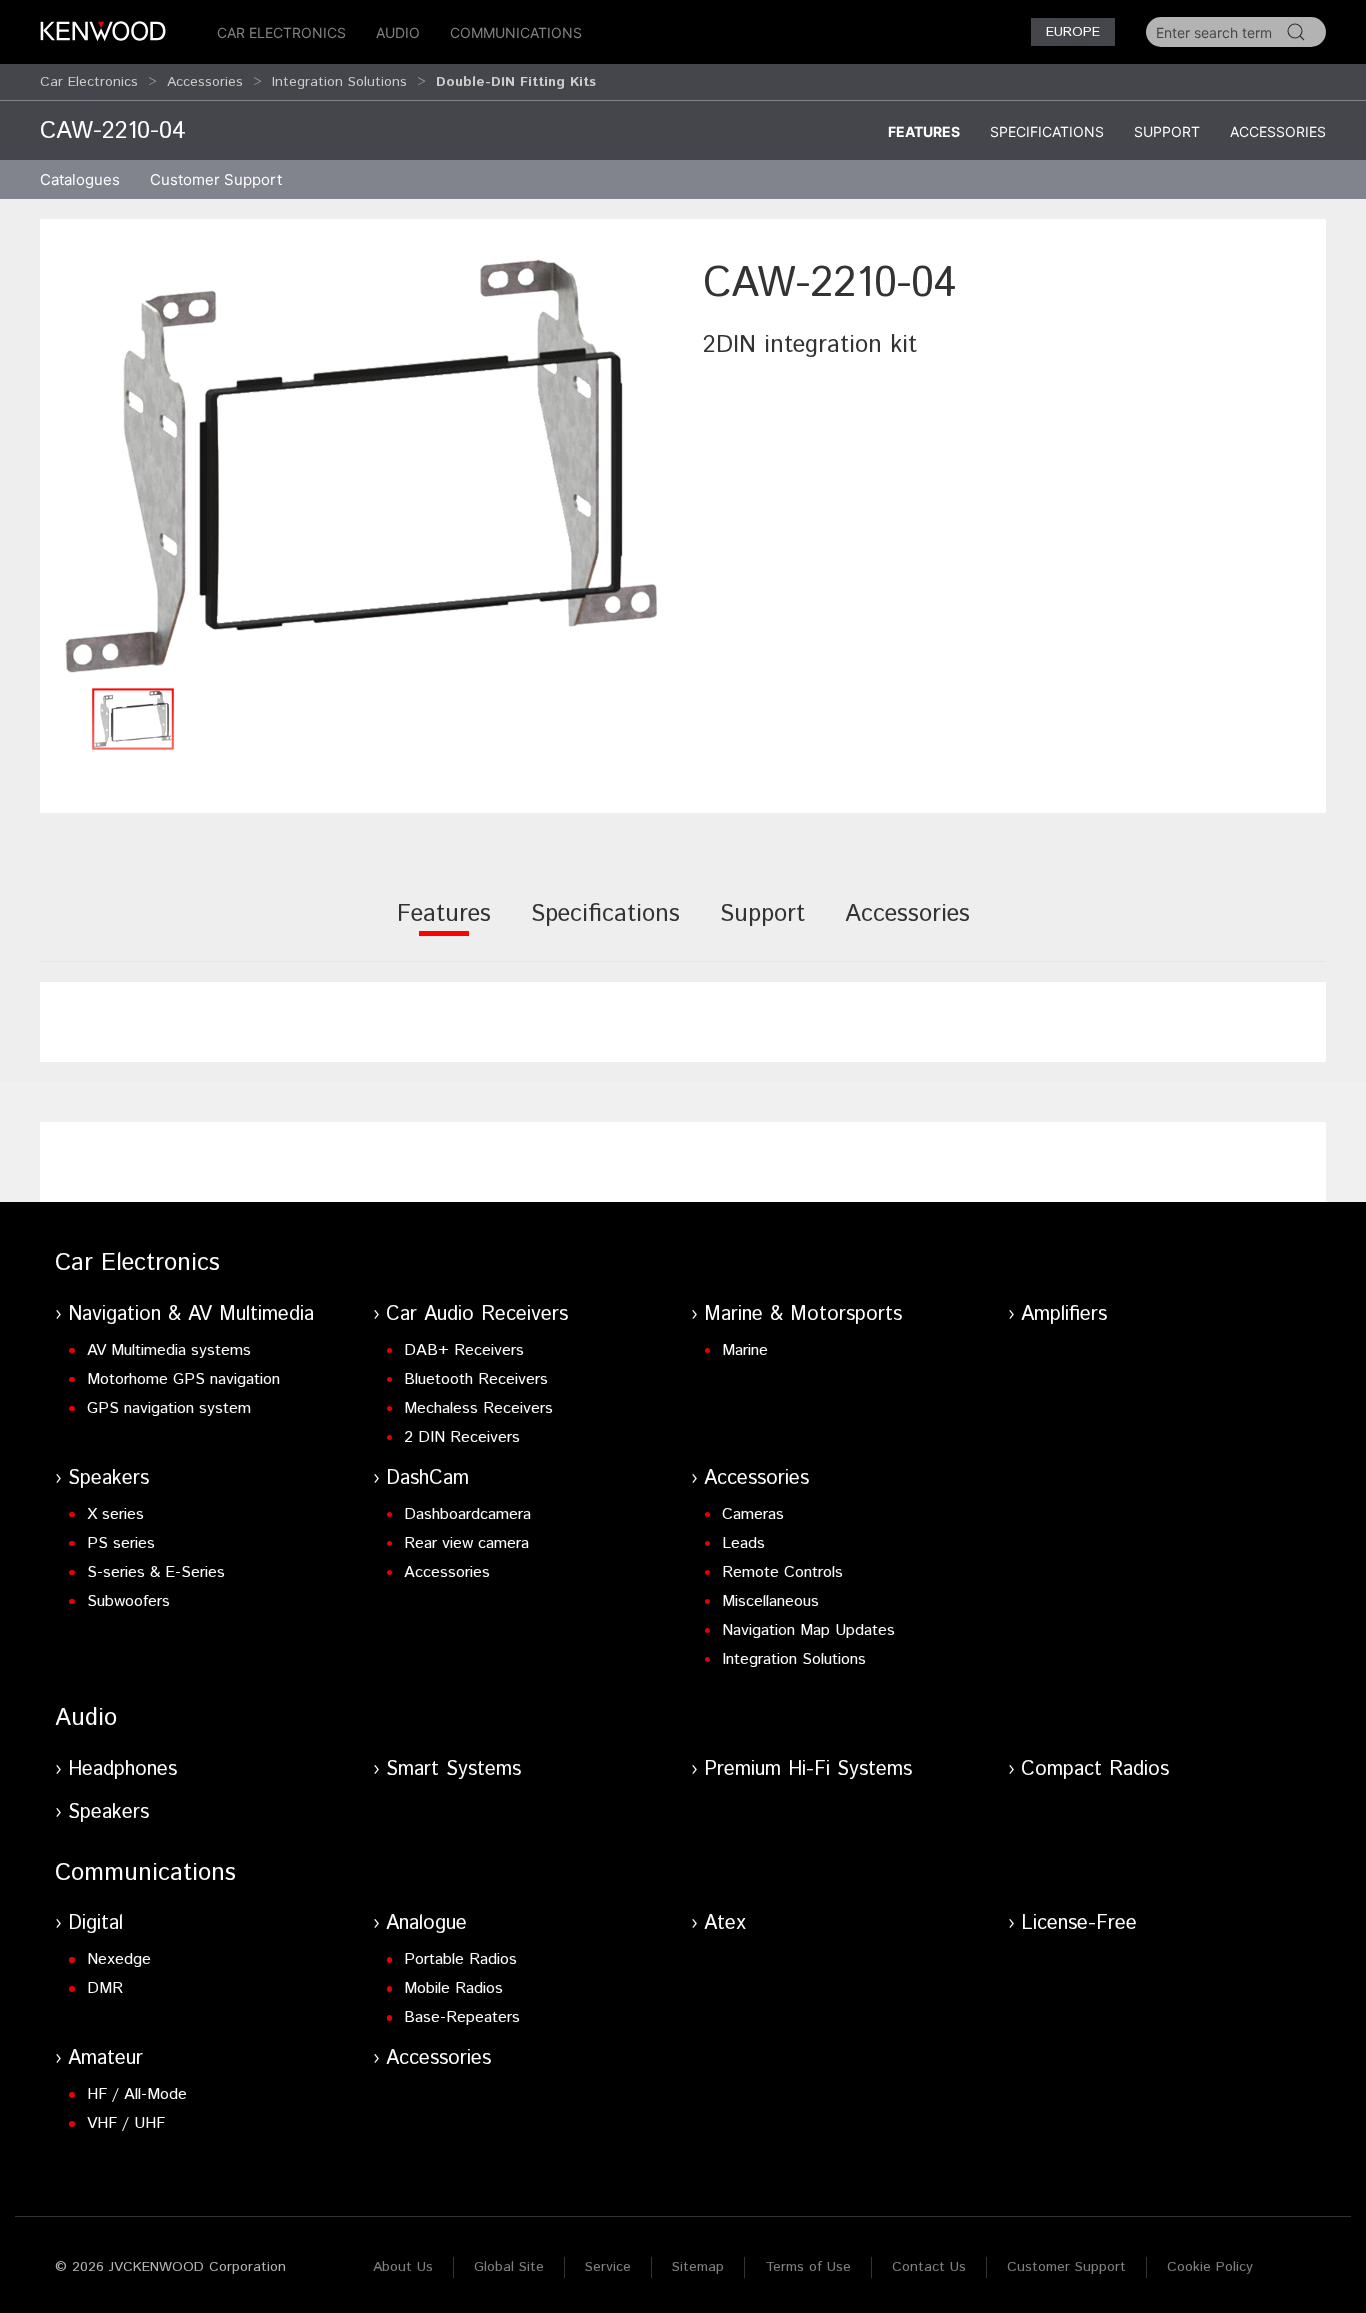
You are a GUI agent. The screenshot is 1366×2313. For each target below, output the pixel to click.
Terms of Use (808, 2267)
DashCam (427, 1478)
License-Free (1079, 1923)
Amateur (105, 2058)
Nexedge (119, 1959)
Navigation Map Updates (808, 1630)
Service (608, 2267)
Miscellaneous (770, 1601)
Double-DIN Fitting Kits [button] (516, 82)
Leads (743, 1543)
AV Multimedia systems (169, 1350)
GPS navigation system (169, 1408)
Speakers (108, 1478)
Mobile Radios (453, 1988)
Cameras (753, 1514)
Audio (398, 32)
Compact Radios (1095, 1769)
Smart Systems (453, 1769)
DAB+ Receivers (464, 1350)
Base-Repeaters (462, 2017)
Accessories (205, 82)
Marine (745, 1350)
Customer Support (1066, 2267)
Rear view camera (466, 1543)
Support (1167, 131)
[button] (361, 465)
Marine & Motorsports (803, 1314)
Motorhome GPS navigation (183, 1379)
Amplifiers (1064, 1314)
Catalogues (80, 179)
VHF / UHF (126, 2123)
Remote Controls (782, 1572)
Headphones (122, 1769)
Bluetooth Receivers (476, 1379)
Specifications (1047, 131)
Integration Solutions (339, 82)
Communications (516, 32)
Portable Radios (460, 1959)
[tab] (444, 927)
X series (115, 1514)
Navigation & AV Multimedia (191, 1314)
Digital (95, 1923)
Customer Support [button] (216, 179)
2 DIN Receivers (462, 1437)
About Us (403, 2267)
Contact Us (929, 2267)
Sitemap (698, 2267)
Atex (725, 1923)
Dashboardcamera (467, 1514)
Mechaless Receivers (478, 1408)
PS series (121, 1543)
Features (924, 131)
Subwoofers (128, 1601)
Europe (1073, 32)
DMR (105, 1988)
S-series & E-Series (156, 1572)
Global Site (509, 2267)
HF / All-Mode (137, 2094)
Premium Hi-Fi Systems (808, 1769)
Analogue (426, 1923)
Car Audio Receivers (477, 1314)
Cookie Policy (1210, 2267)
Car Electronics (281, 32)
